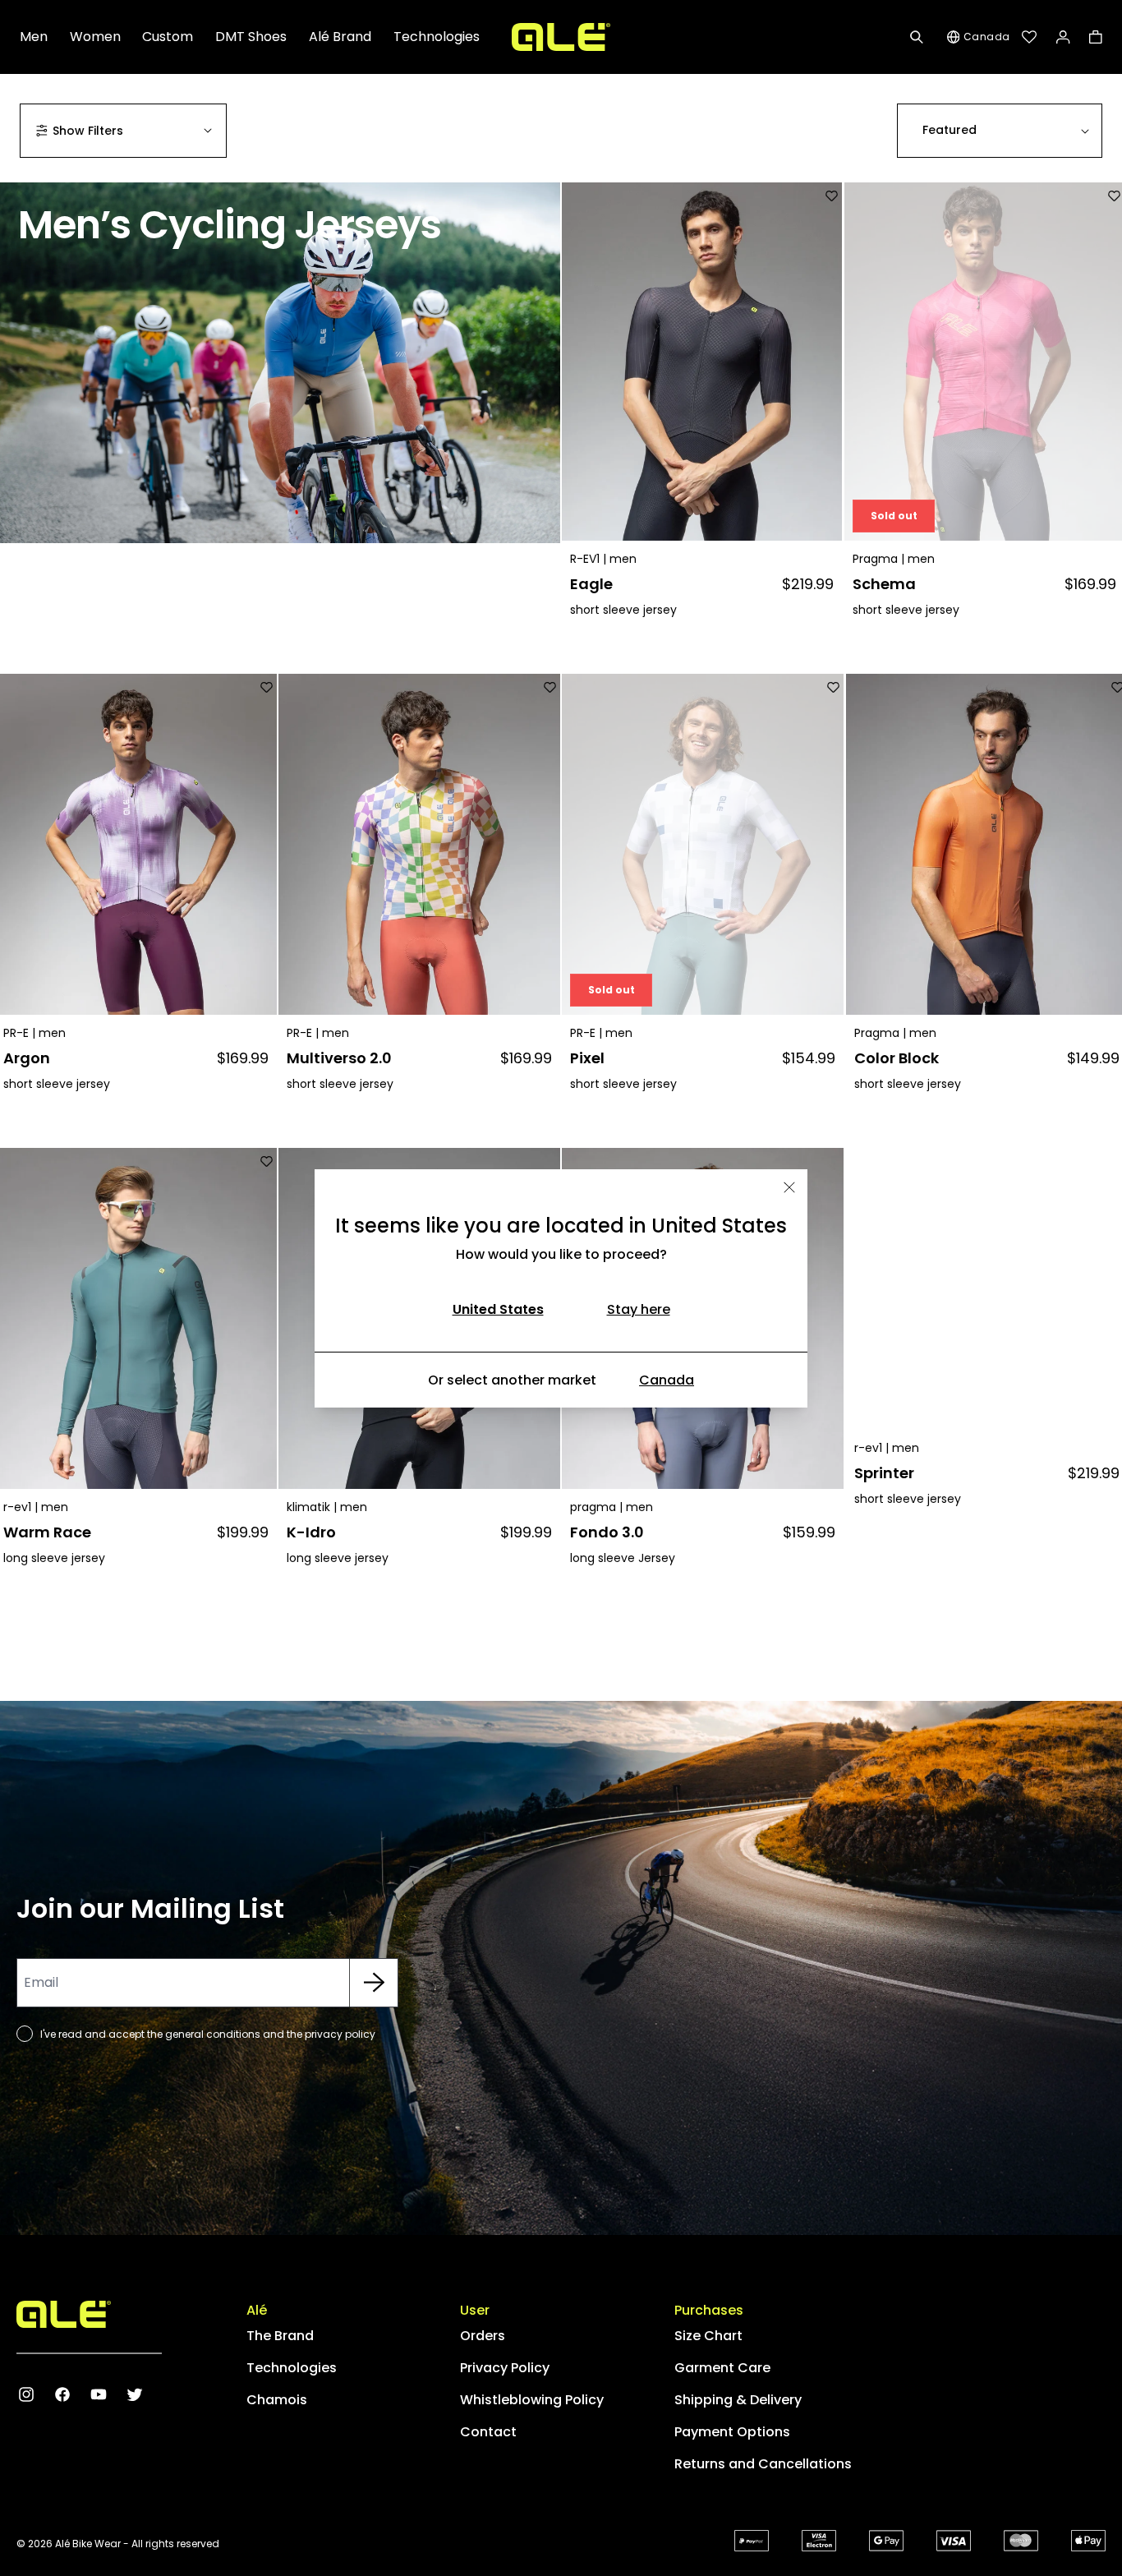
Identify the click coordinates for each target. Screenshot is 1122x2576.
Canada (667, 1380)
